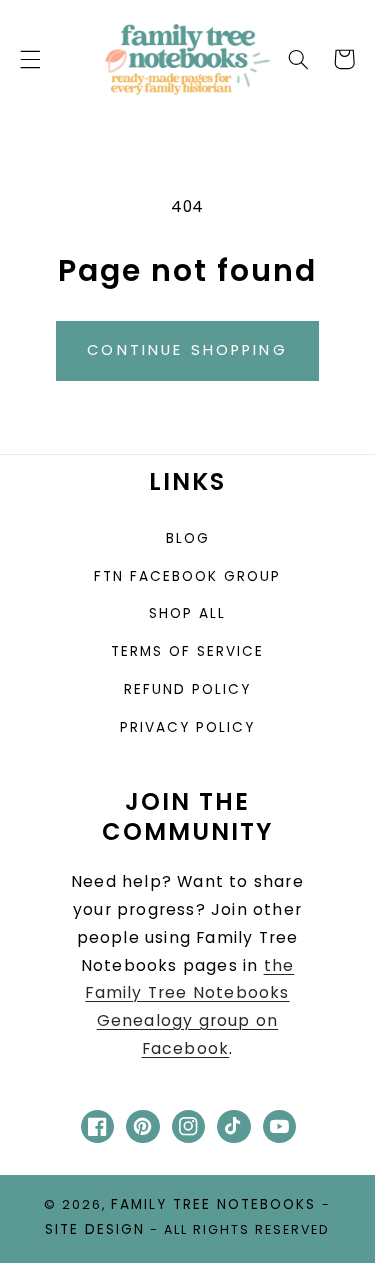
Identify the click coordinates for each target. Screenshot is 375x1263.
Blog (188, 538)
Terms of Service (187, 651)
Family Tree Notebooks (213, 1204)
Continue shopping (187, 350)
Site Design (95, 1229)
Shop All (187, 613)
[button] (30, 59)
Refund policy (187, 689)
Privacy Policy (187, 727)
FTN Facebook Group (187, 576)
